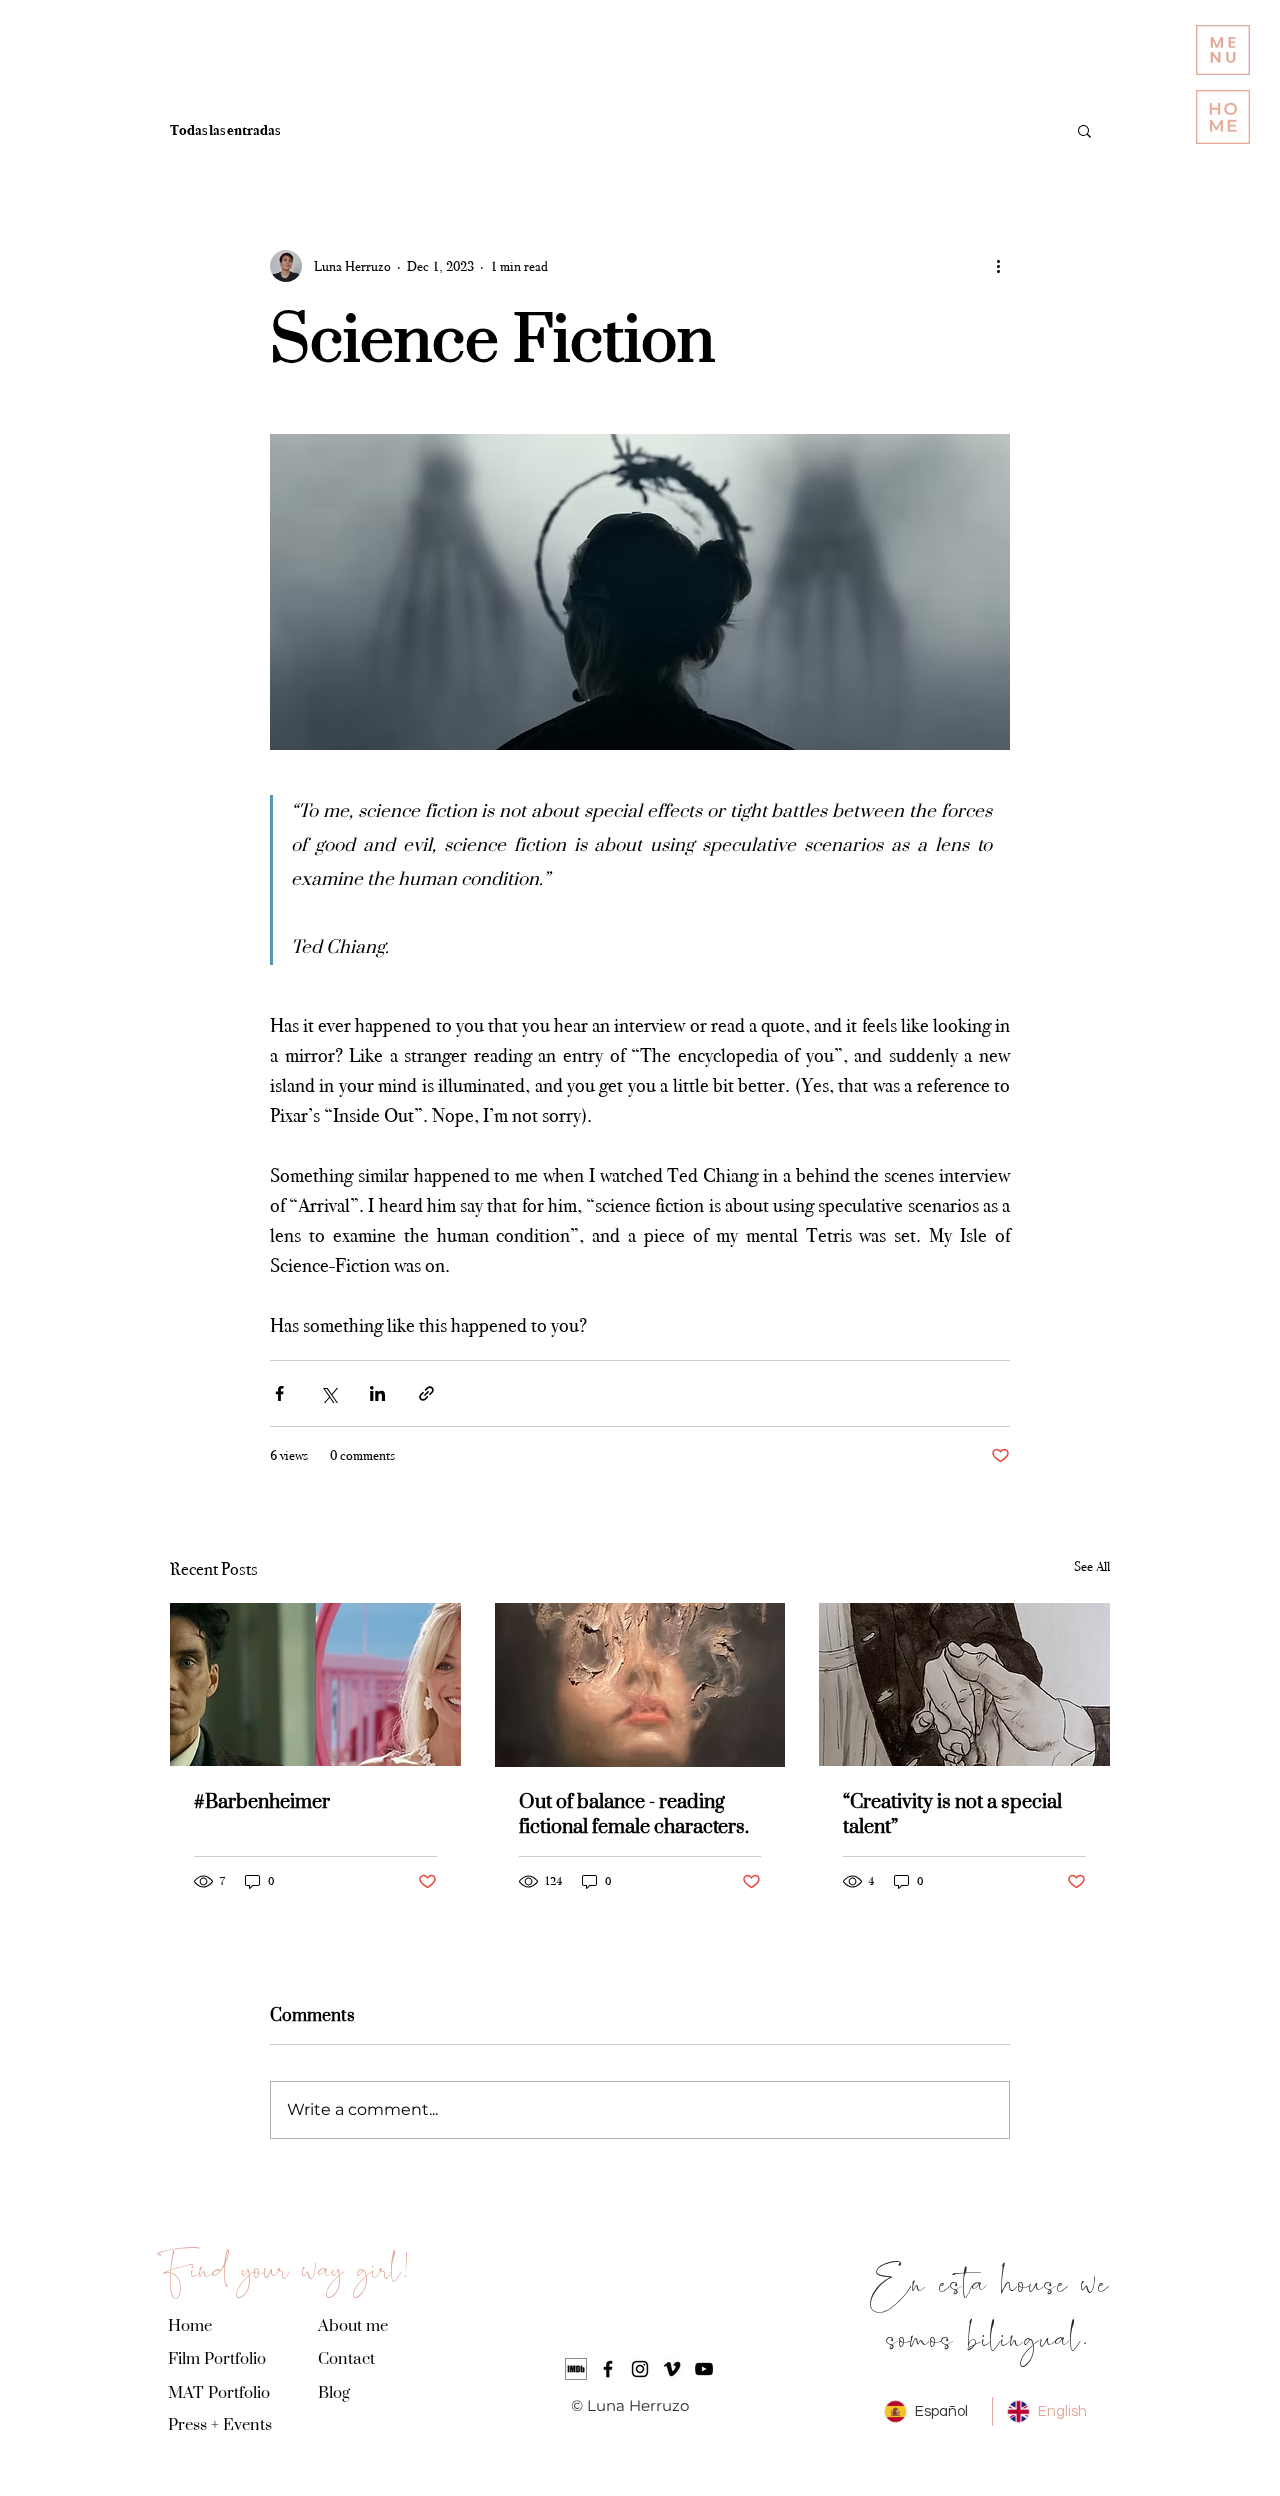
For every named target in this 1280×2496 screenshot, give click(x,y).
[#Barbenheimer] (315, 1684)
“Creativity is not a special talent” (952, 1815)
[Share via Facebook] (279, 1393)
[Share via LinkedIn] (377, 1393)
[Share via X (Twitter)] (328, 1393)
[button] (1223, 50)
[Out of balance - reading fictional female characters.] (640, 1685)
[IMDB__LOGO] (576, 2369)
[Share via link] (426, 1393)
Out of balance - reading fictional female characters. (634, 1815)
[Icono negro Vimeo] (672, 2369)
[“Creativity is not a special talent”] (964, 1684)
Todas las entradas (225, 130)
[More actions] (998, 266)
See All (1092, 1566)
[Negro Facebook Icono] (608, 2369)
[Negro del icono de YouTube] (704, 2369)
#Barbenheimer (262, 1802)
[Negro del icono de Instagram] (640, 2369)
